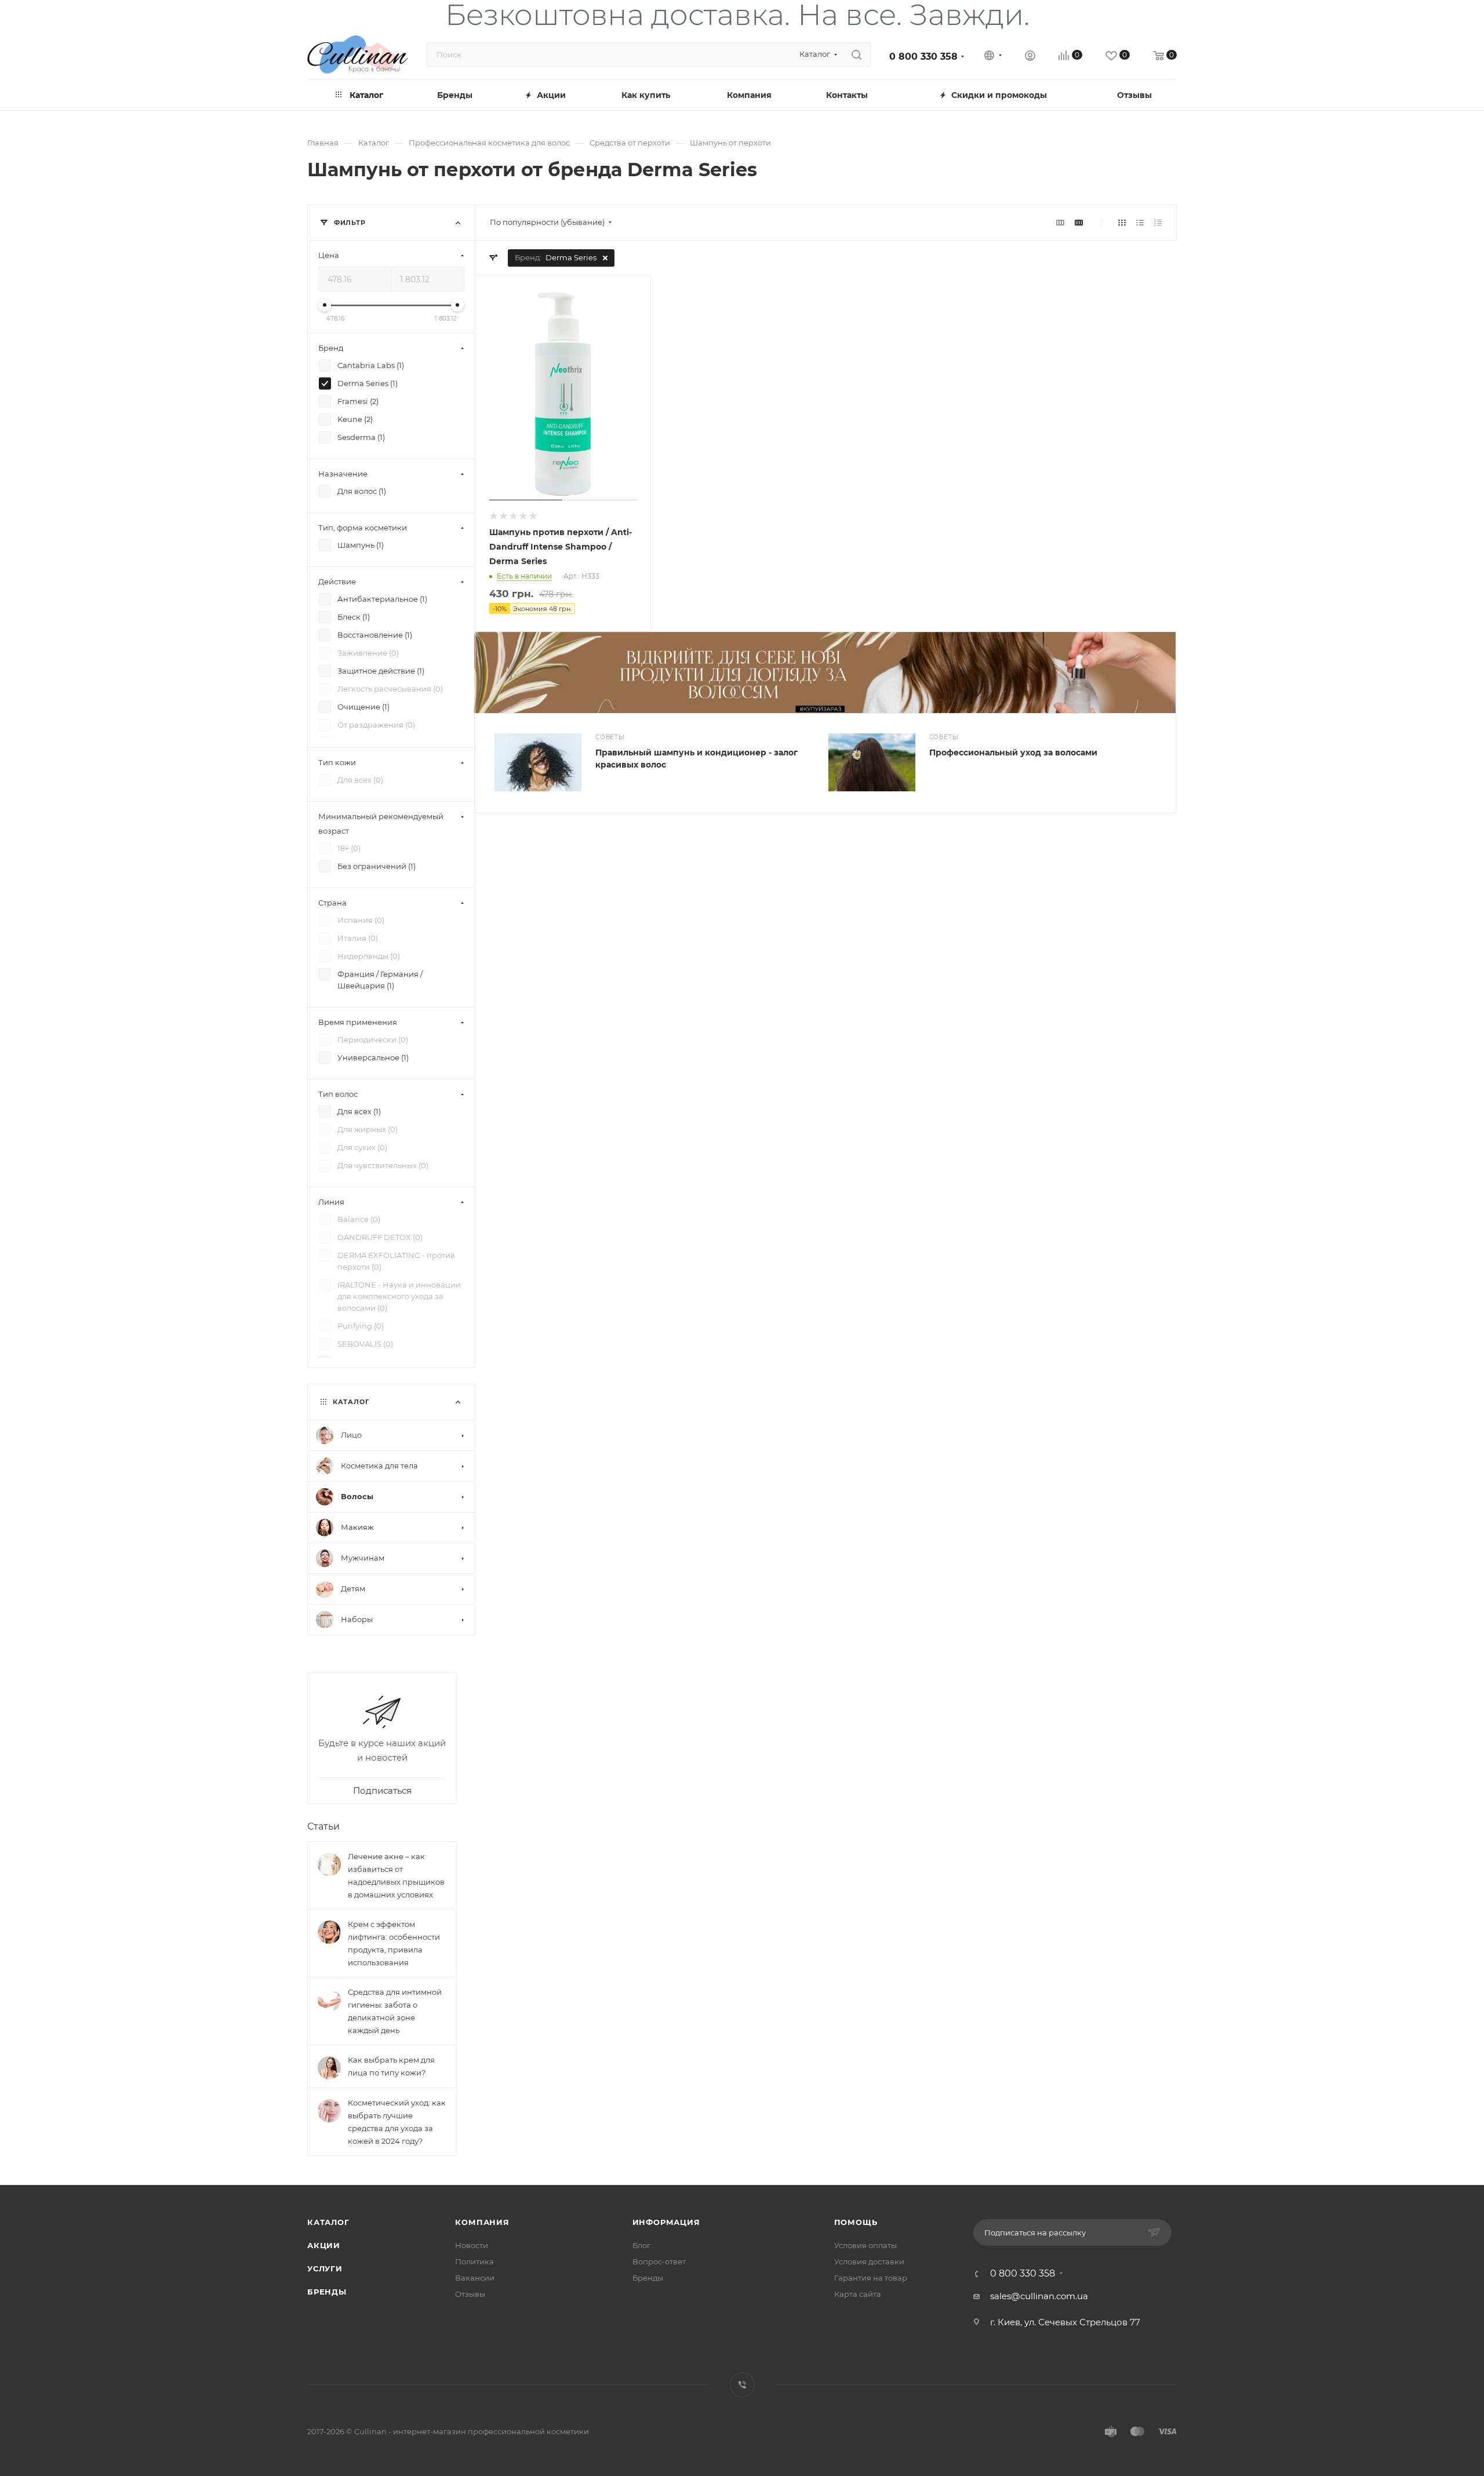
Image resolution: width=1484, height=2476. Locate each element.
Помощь (856, 2222)
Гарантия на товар (871, 2278)
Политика (474, 2262)
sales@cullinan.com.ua (1039, 2296)
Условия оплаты (865, 2245)
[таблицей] (1158, 222)
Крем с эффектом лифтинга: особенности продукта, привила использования (394, 1943)
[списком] (1140, 222)
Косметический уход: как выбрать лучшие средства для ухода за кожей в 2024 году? (397, 2122)
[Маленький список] (1060, 222)
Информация (666, 2222)
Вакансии (475, 2278)
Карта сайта (858, 2294)
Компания (482, 2222)
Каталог (328, 2222)
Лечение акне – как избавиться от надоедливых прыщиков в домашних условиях (396, 1875)
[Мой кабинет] (1030, 57)
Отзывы (470, 2294)
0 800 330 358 (923, 57)
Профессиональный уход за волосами (1013, 752)
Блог (641, 2245)
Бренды (327, 2292)
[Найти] (856, 54)
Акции (324, 2245)
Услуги (325, 2268)
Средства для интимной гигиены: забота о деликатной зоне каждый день (395, 2011)
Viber (742, 2385)
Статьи (323, 1826)
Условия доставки (869, 2262)
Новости (472, 2245)
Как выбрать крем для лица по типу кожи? (391, 2066)
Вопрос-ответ (659, 2262)
